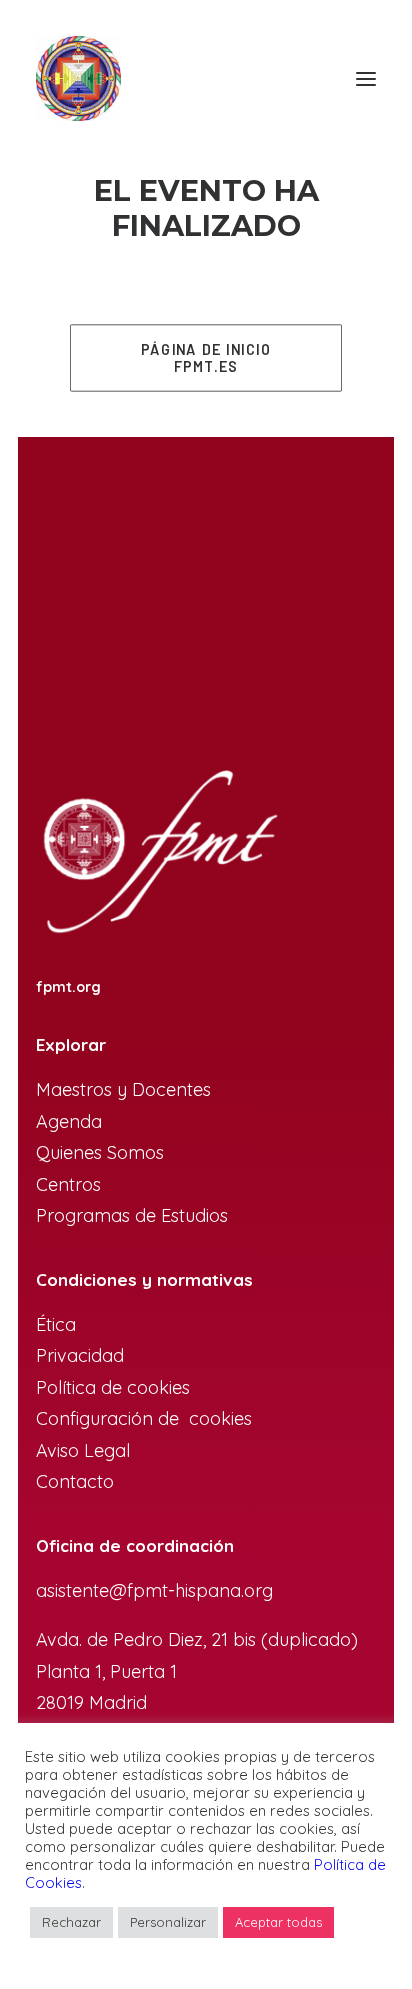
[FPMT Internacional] (158, 854)
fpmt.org (68, 987)
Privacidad (80, 1355)
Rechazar (71, 1922)
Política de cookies (113, 1387)
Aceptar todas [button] (278, 1922)
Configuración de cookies (144, 1418)
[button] (366, 78)
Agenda (69, 1121)
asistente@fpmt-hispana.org (154, 1590)
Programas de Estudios (134, 1215)
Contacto (75, 1481)
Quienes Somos (100, 1152)
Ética (56, 1324)
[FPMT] (78, 78)
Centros (68, 1184)
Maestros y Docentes (123, 1089)
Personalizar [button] (168, 1922)
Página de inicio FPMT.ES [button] (208, 357)
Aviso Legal (83, 1450)
